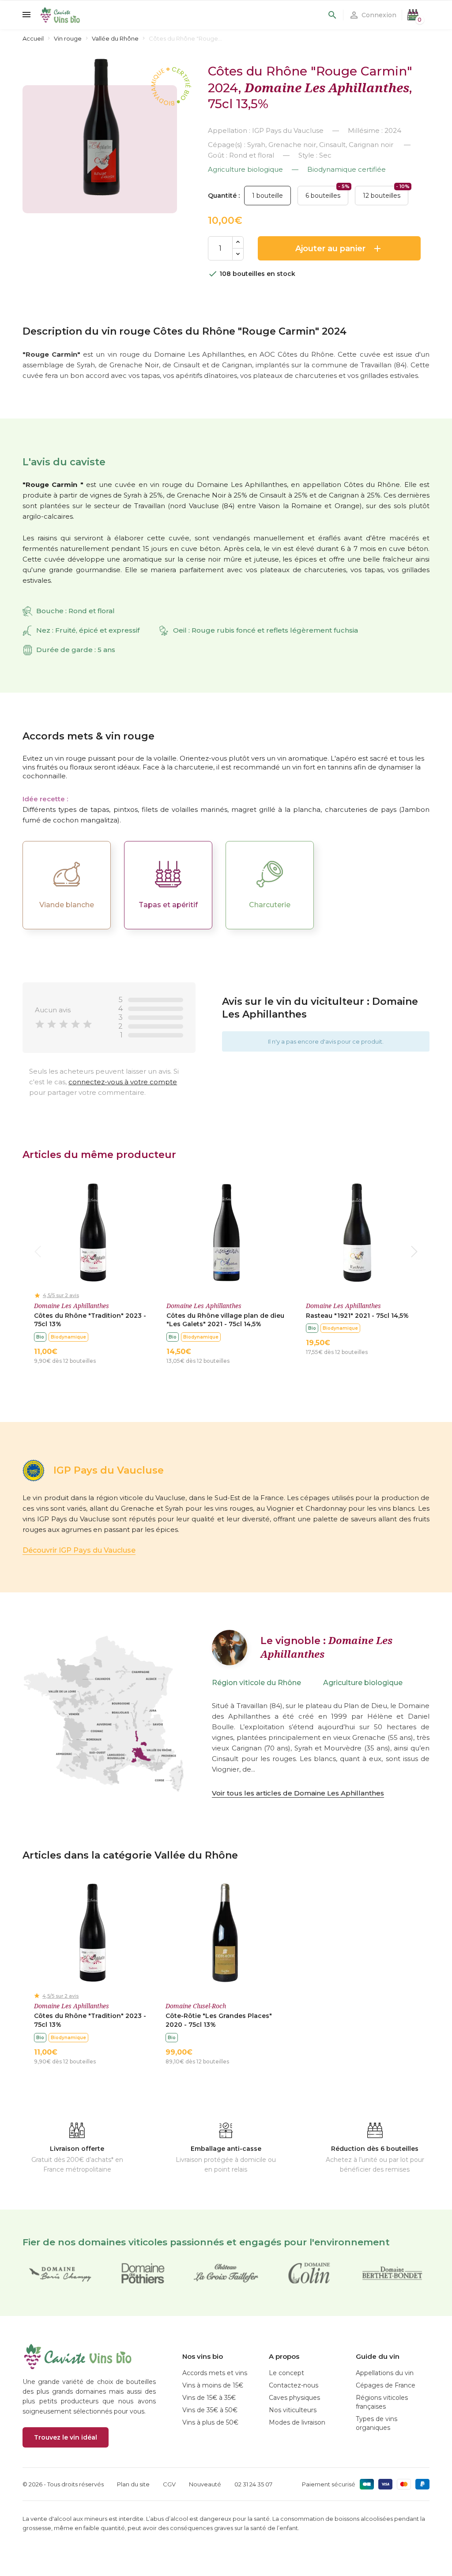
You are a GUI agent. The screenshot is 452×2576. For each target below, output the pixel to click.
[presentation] (38, 1252)
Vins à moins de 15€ (213, 2385)
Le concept (286, 2373)
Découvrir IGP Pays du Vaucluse (79, 1550)
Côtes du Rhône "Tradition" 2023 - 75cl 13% (90, 1320)
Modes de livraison (297, 2422)
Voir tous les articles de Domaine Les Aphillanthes (298, 1793)
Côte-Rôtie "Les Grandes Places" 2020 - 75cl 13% (219, 2020)
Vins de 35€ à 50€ (210, 2410)
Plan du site (133, 2484)
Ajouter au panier (339, 249)
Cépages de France (386, 2385)
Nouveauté (205, 2484)
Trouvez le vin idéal (66, 2437)
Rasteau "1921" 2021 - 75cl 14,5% (357, 1316)
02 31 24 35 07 (253, 2484)
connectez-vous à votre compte (123, 1082)
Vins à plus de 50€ (210, 2422)
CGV (169, 2484)
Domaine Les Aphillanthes (327, 87)
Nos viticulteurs (293, 2410)
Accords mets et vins (215, 2373)
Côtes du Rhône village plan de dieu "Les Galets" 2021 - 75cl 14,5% (225, 1320)
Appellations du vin (385, 2373)
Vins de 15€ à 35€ (209, 2398)
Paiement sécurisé (329, 2484)
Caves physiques (294, 2398)
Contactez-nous (294, 2385)
